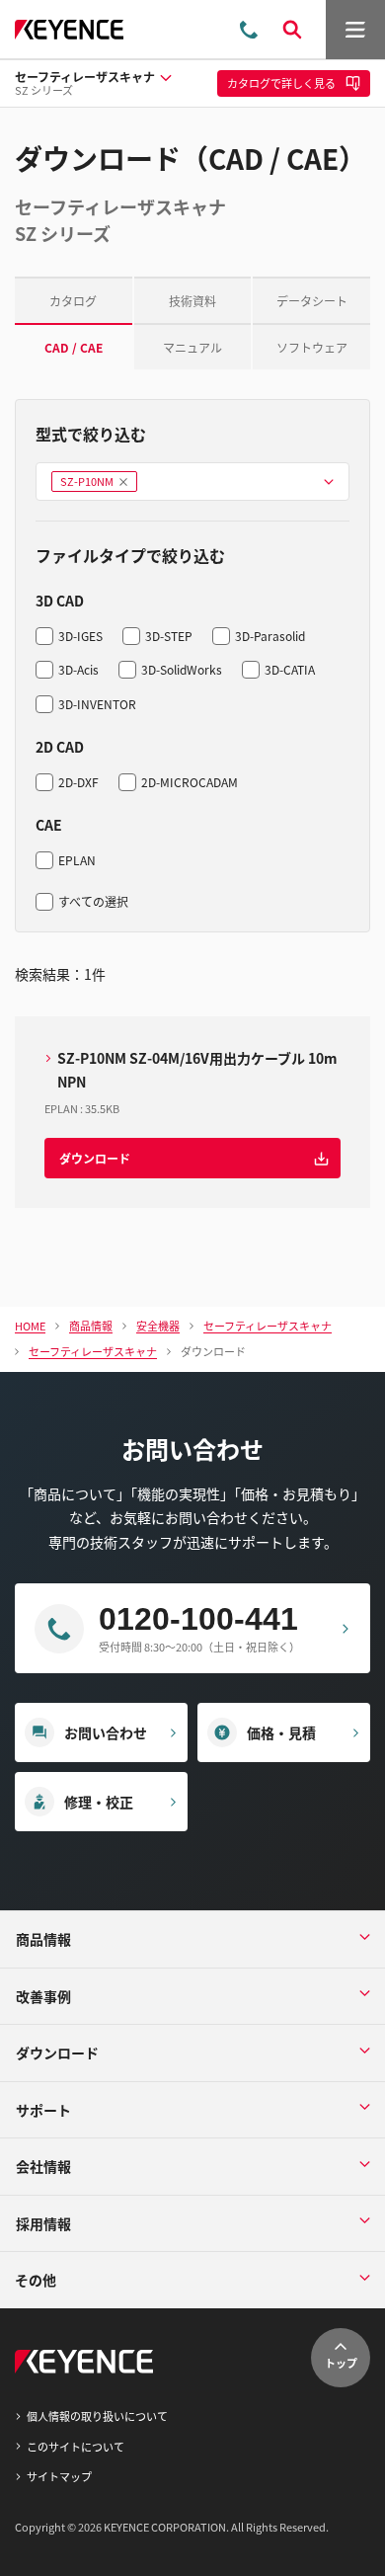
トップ (341, 2363)
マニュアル (192, 347)
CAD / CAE (74, 347)
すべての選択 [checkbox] (93, 901)
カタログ (73, 301)
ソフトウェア (312, 347)
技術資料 (192, 301)
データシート (312, 301)
